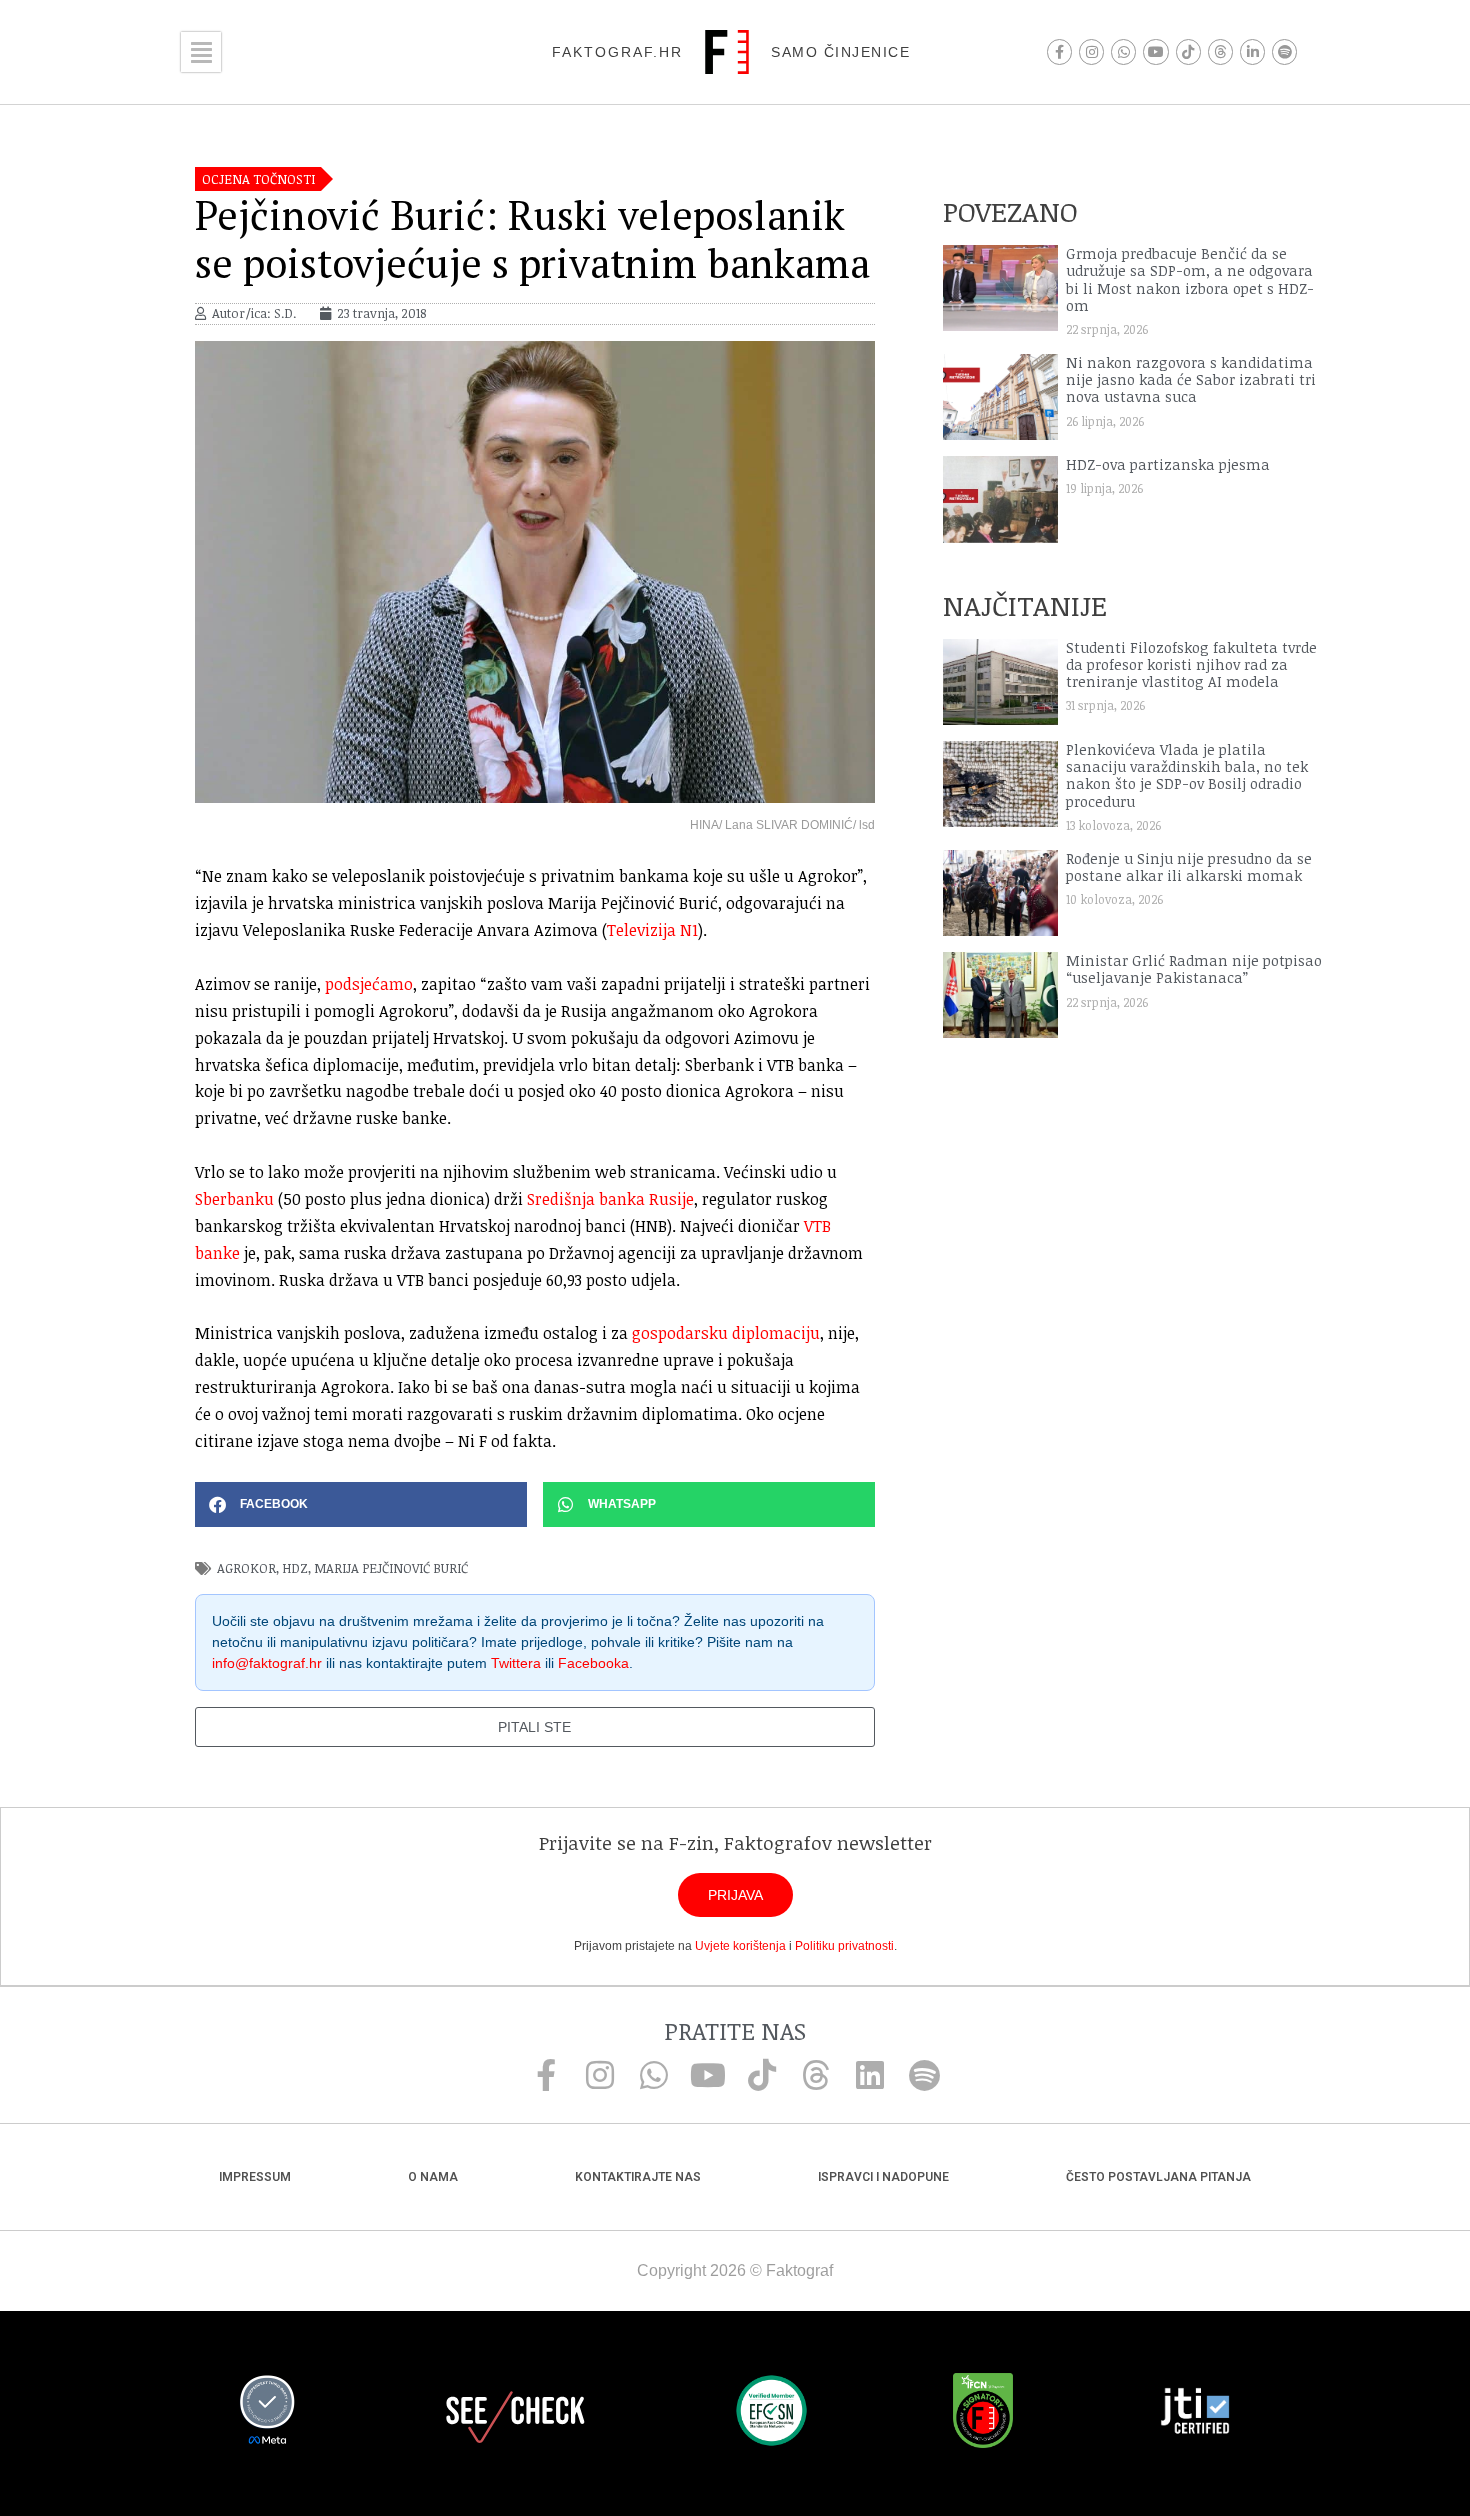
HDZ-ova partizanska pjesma (1168, 464)
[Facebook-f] (1059, 51)
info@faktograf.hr (267, 1663)
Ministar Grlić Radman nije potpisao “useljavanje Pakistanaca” (1194, 969)
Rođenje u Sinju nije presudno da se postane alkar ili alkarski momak (1189, 867)
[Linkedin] (870, 2075)
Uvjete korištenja (740, 1946)
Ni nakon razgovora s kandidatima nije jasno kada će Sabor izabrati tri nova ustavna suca (1191, 380)
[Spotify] (1284, 51)
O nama (433, 2177)
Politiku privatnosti (844, 1946)
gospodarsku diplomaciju (726, 1333)
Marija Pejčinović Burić (391, 1568)
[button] (361, 1504)
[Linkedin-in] (1252, 51)
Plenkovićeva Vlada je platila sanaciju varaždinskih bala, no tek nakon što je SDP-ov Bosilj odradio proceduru (1187, 775)
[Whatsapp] (1123, 51)
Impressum (255, 2177)
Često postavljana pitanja (1158, 2177)
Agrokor (246, 1568)
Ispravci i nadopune (883, 2177)
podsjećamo (369, 984)
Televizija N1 (652, 930)
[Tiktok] (1188, 51)
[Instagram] (1091, 51)
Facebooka (593, 1663)
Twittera (516, 1663)
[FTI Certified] (1195, 2414)
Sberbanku (234, 1199)
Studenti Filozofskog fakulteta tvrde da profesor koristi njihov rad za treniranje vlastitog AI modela (1191, 665)
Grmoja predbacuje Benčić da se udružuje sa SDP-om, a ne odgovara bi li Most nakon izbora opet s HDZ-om (1190, 279)
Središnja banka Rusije (610, 1199)
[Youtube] (1155, 51)
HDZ (295, 1568)
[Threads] (1220, 51)
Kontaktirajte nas (638, 2177)
